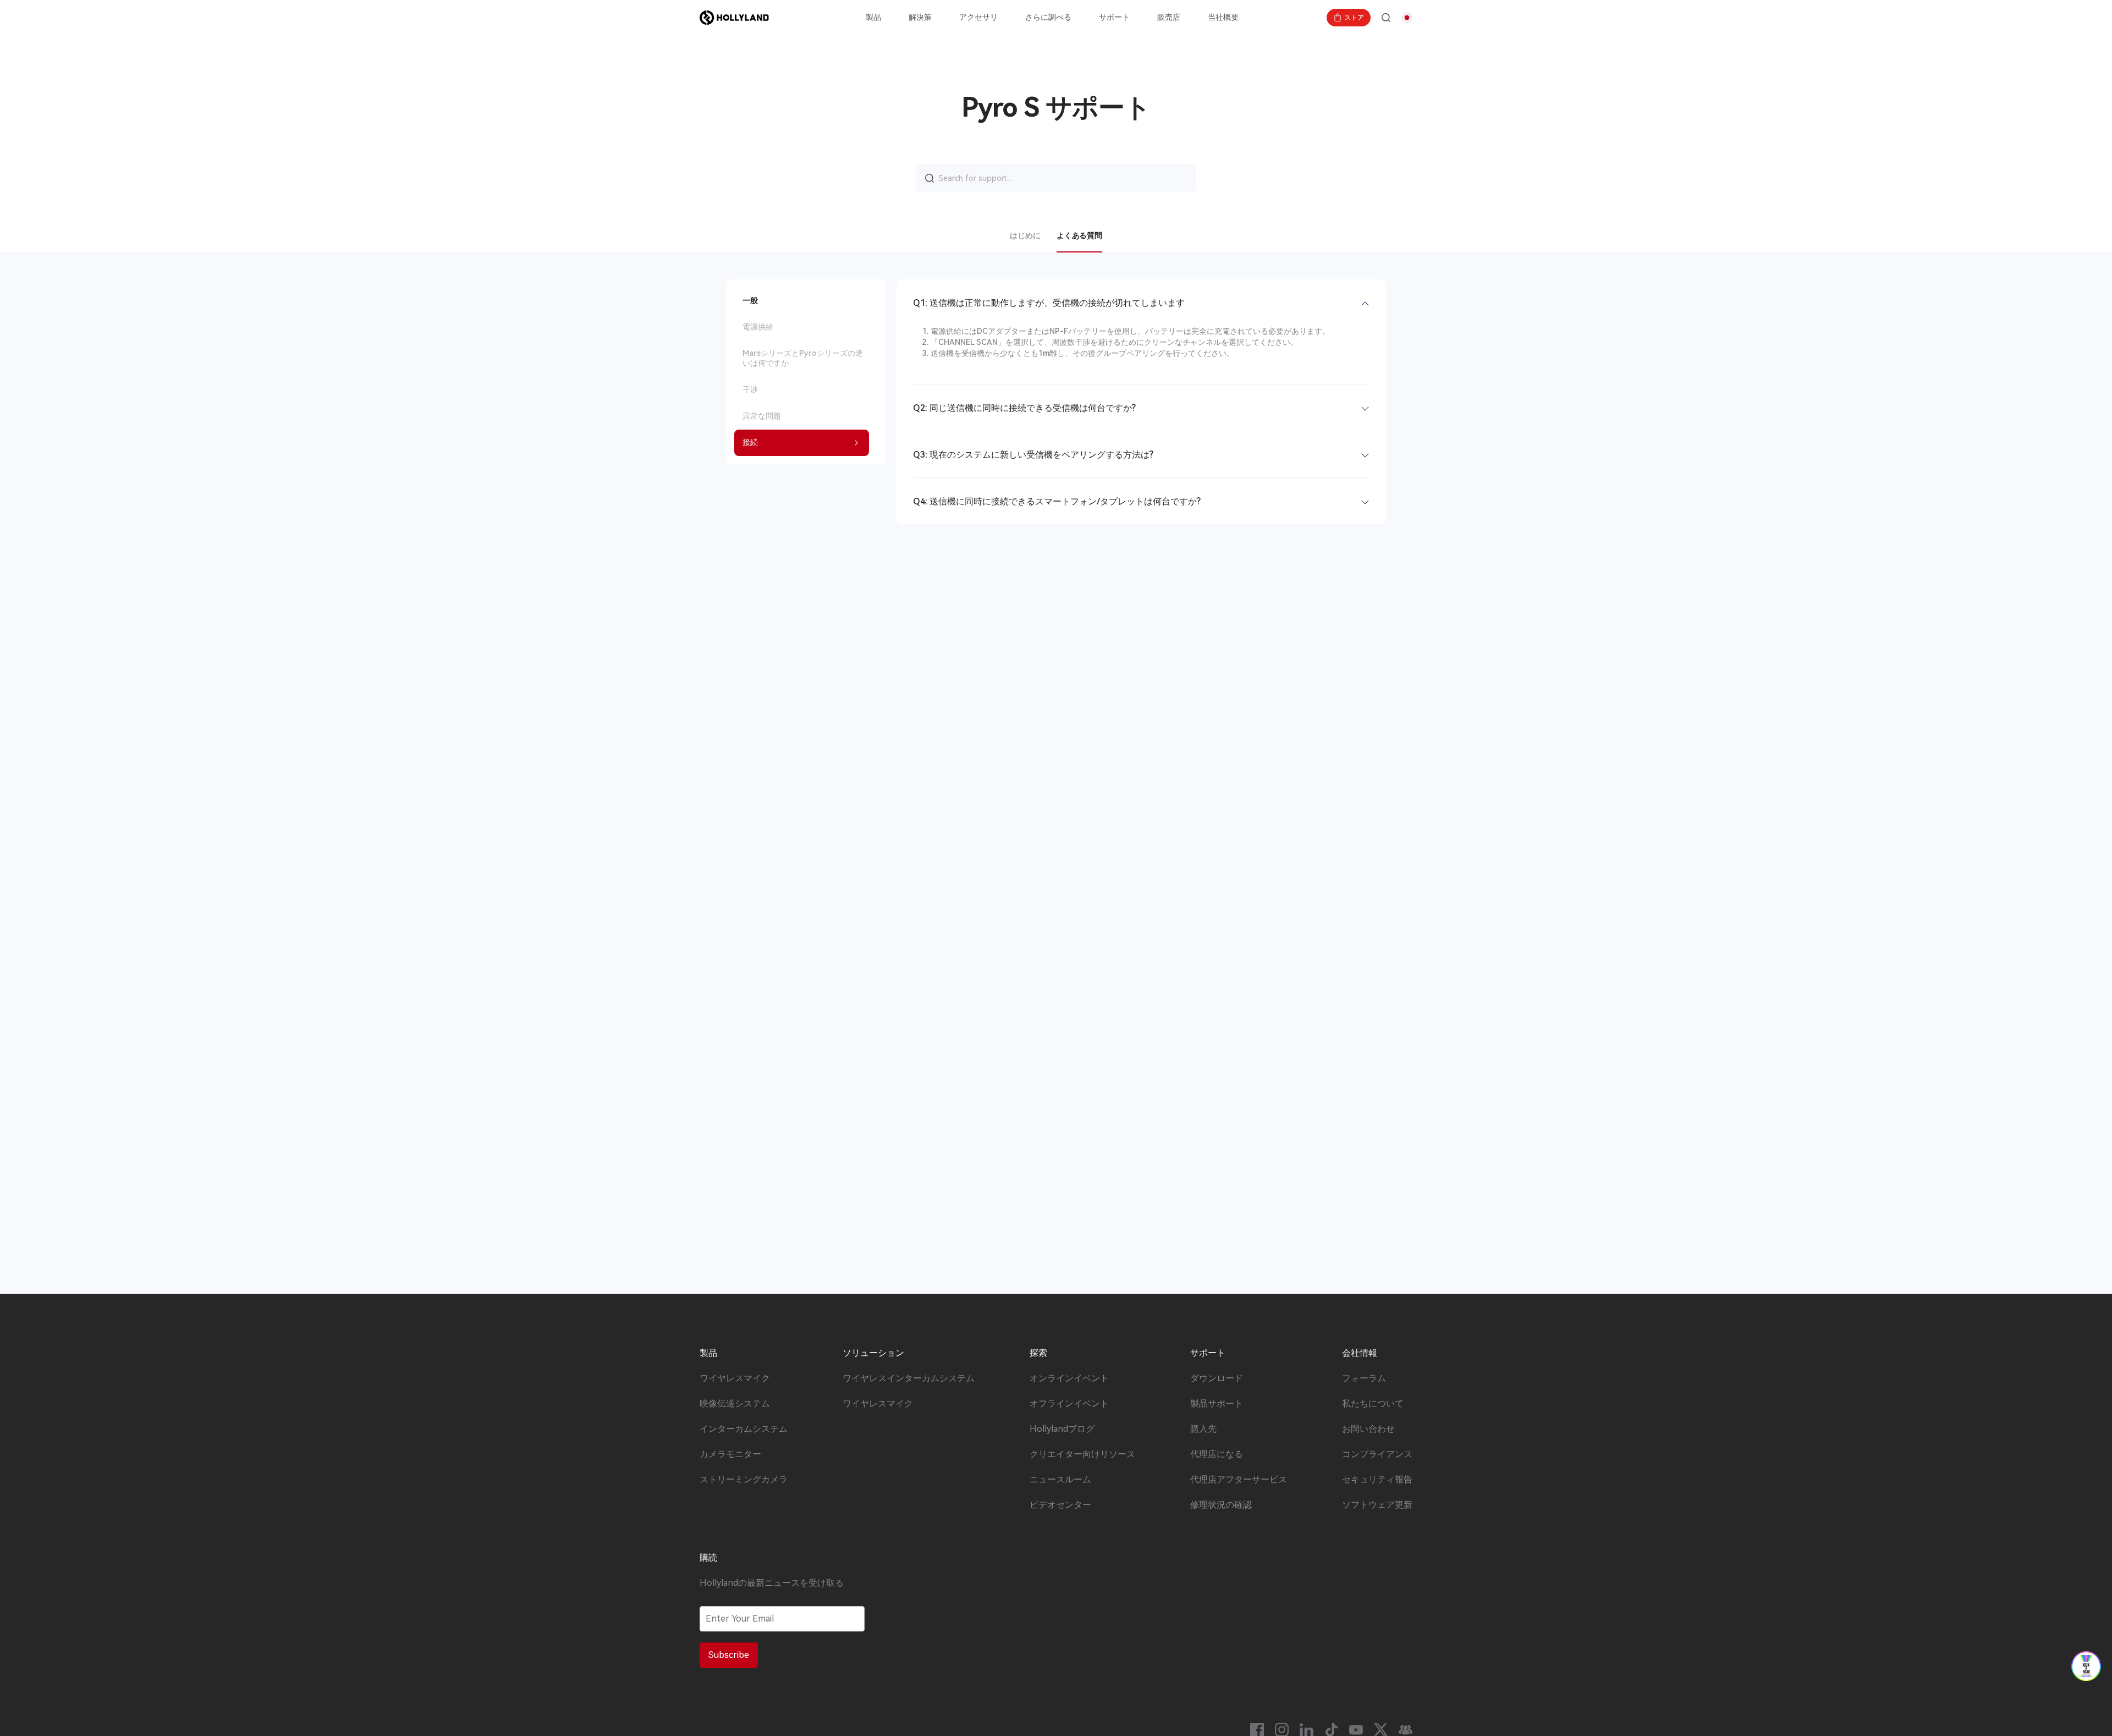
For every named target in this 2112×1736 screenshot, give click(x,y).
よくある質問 (1079, 235)
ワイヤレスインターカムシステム (909, 1378)
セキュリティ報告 (1377, 1480)
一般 (750, 300)
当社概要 (1223, 17)
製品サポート (1217, 1404)
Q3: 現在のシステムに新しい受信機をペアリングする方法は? (1033, 455)
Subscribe (729, 1655)
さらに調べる (1048, 17)
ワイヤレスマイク (735, 1378)
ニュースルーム (1060, 1480)
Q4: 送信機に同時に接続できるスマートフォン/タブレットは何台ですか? (1057, 501)
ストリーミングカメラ (744, 1480)
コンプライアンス (1377, 1454)
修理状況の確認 (1221, 1505)
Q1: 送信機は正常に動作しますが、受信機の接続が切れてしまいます (1049, 303)
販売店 (1169, 17)
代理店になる (1217, 1454)
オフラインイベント (1069, 1404)
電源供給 (758, 327)
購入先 (1203, 1429)
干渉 (750, 389)
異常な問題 (762, 416)
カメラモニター (730, 1454)
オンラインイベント (1069, 1378)
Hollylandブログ (1062, 1429)
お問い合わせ (1368, 1429)
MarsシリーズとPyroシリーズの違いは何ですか (803, 358)
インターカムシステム (744, 1429)
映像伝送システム (735, 1404)
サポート (1114, 17)
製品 (873, 17)
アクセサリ (978, 17)
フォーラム (1364, 1378)
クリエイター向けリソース (1082, 1454)
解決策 (920, 17)
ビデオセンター (1060, 1505)
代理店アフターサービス (1239, 1480)
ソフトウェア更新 (1377, 1505)
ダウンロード (1217, 1378)
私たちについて (1373, 1404)
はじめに (1025, 235)
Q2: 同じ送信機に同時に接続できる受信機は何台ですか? (1024, 408)
